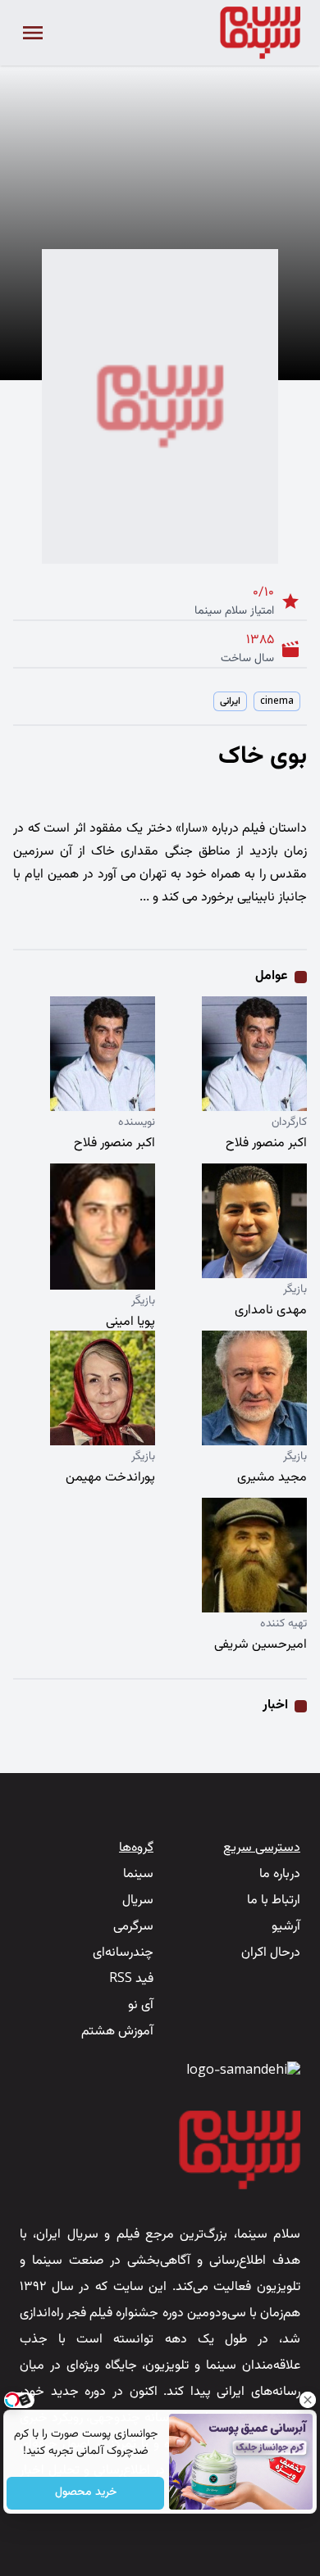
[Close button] (308, 2400)
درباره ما (280, 1874)
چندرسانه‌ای (123, 1953)
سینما (138, 1874)
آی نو (141, 2005)
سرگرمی (133, 1927)
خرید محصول (85, 2493)
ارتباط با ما (274, 1900)
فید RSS (131, 1979)
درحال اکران (271, 1953)
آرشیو (286, 1927)
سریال (138, 1900)
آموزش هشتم (117, 2032)
